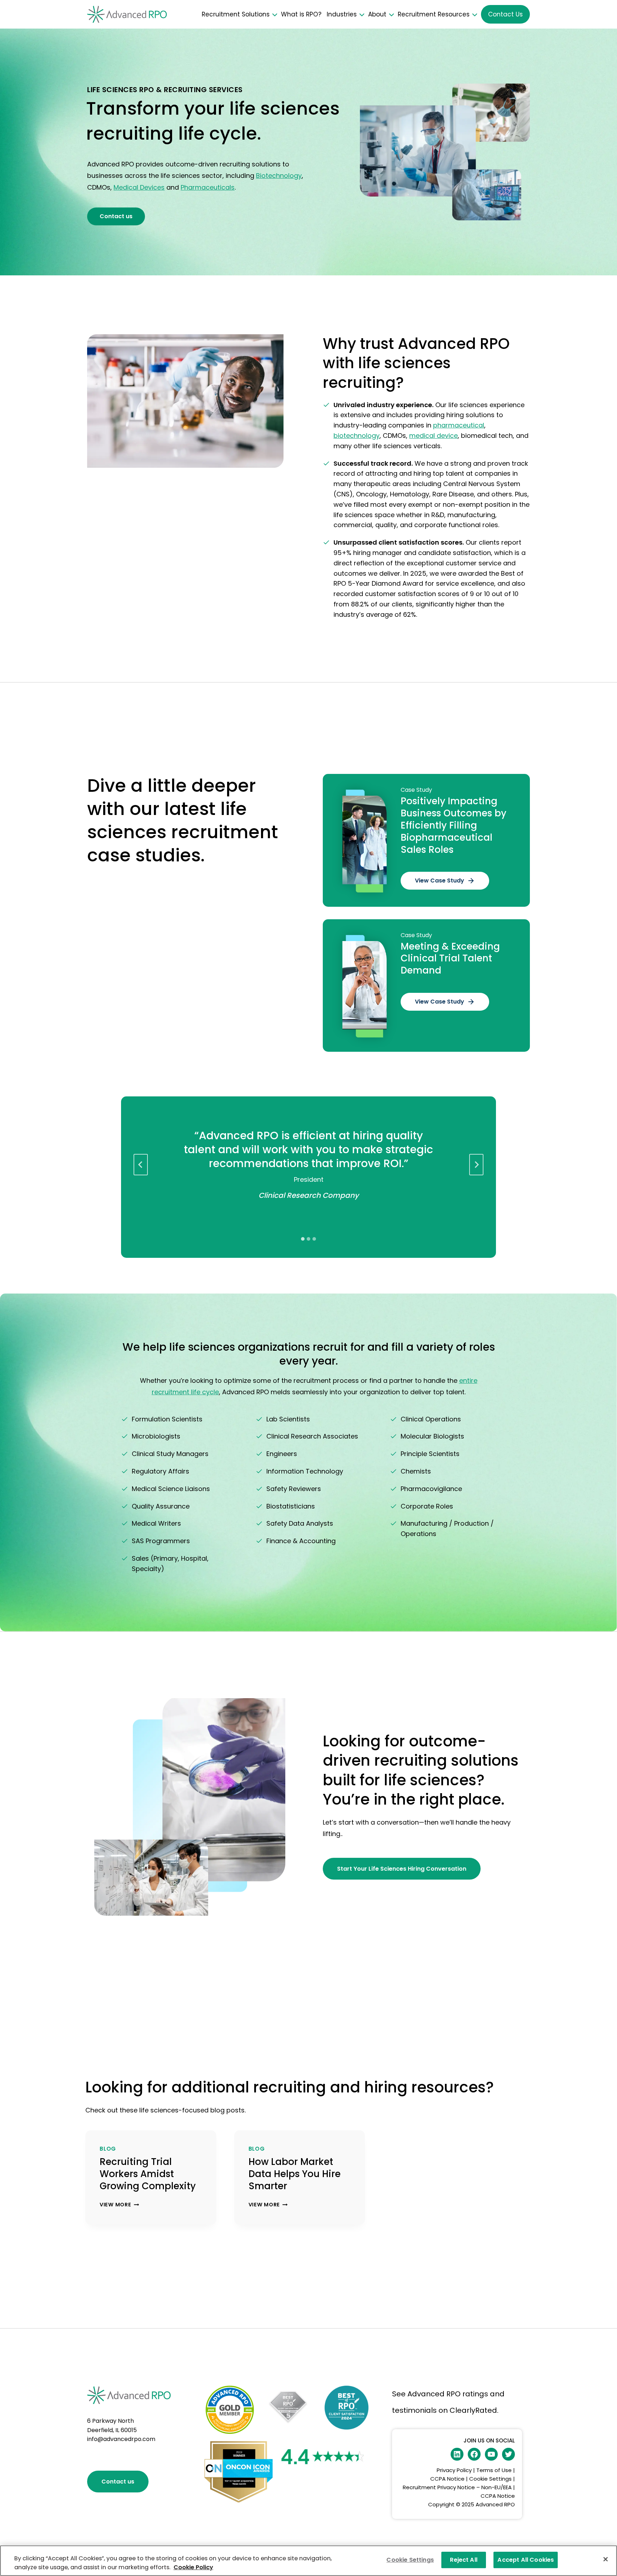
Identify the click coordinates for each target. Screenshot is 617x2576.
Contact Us (505, 14)
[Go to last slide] (141, 1165)
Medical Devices (139, 187)
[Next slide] (476, 1165)
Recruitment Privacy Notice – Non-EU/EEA (457, 2487)
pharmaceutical (459, 425)
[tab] (303, 1239)
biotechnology (357, 436)
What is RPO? (301, 14)
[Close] (606, 2559)
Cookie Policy (193, 2567)
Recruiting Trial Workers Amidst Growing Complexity (148, 2174)
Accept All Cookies (526, 2560)
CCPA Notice (448, 2479)
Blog (108, 2149)
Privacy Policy (454, 2470)
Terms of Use (494, 2470)
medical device (433, 436)
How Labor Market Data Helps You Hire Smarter (295, 2174)
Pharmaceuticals (208, 187)
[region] (308, 2561)
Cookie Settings (490, 2479)
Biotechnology (279, 176)
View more (118, 2205)
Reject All (464, 2560)
